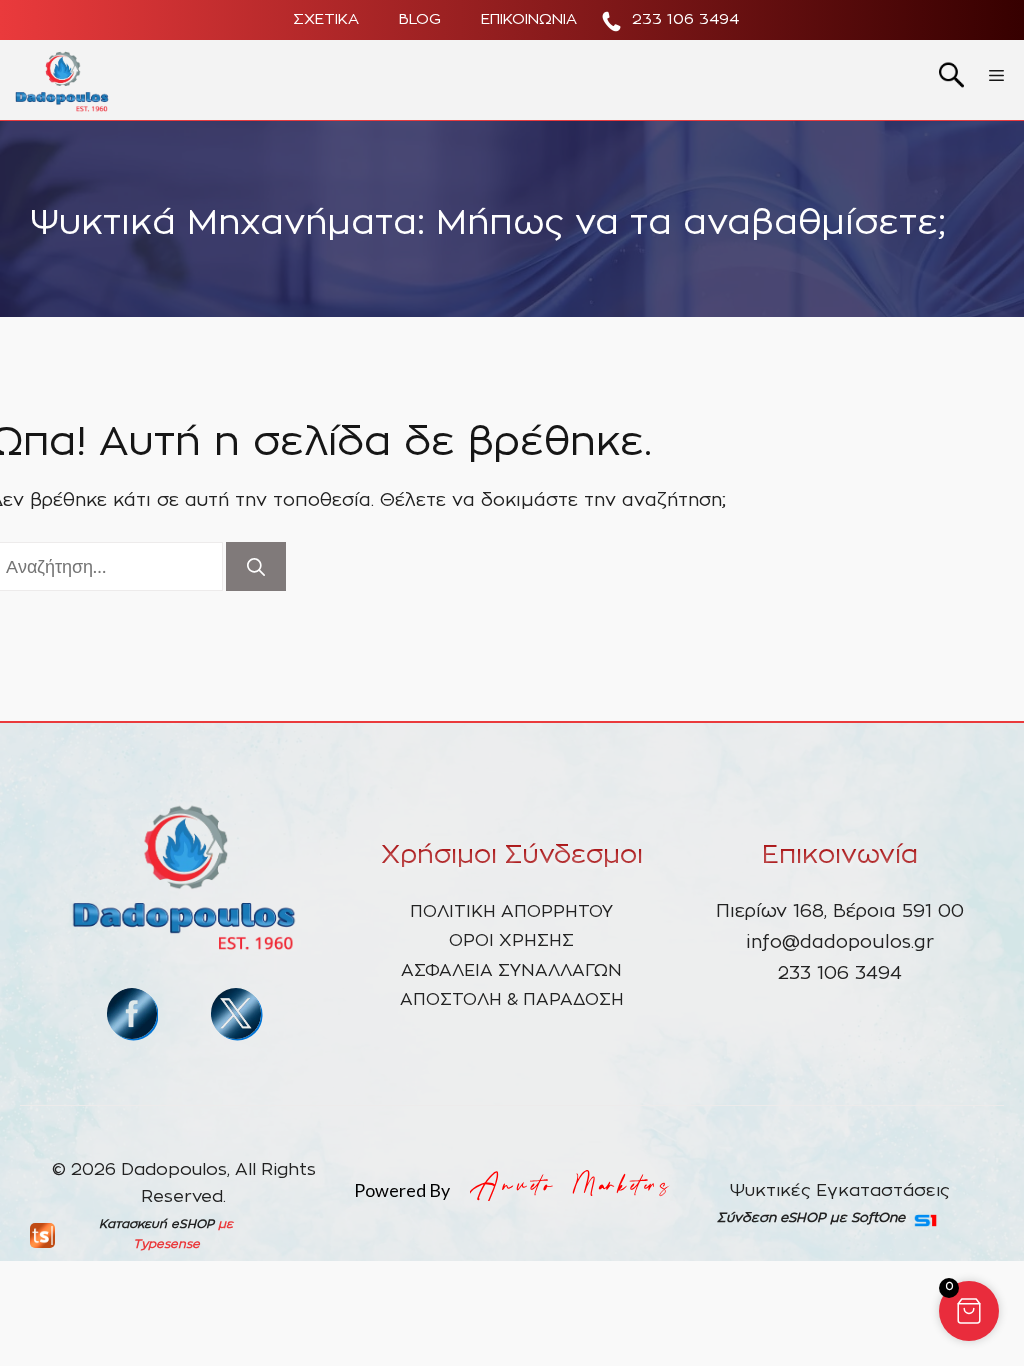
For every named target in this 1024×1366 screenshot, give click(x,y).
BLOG (420, 19)
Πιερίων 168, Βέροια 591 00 (840, 912)
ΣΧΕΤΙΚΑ (326, 19)
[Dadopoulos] (62, 80)
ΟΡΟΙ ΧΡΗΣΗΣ (511, 940)
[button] (969, 1311)
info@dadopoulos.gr (840, 943)
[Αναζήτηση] (256, 566)
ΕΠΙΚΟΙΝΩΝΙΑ (529, 19)
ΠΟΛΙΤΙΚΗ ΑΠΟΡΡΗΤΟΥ (511, 911)
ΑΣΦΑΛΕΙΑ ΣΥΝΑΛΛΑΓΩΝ (511, 970)
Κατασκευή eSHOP (156, 1224)
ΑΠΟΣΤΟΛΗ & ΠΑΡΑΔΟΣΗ (512, 999)
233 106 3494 (685, 19)
